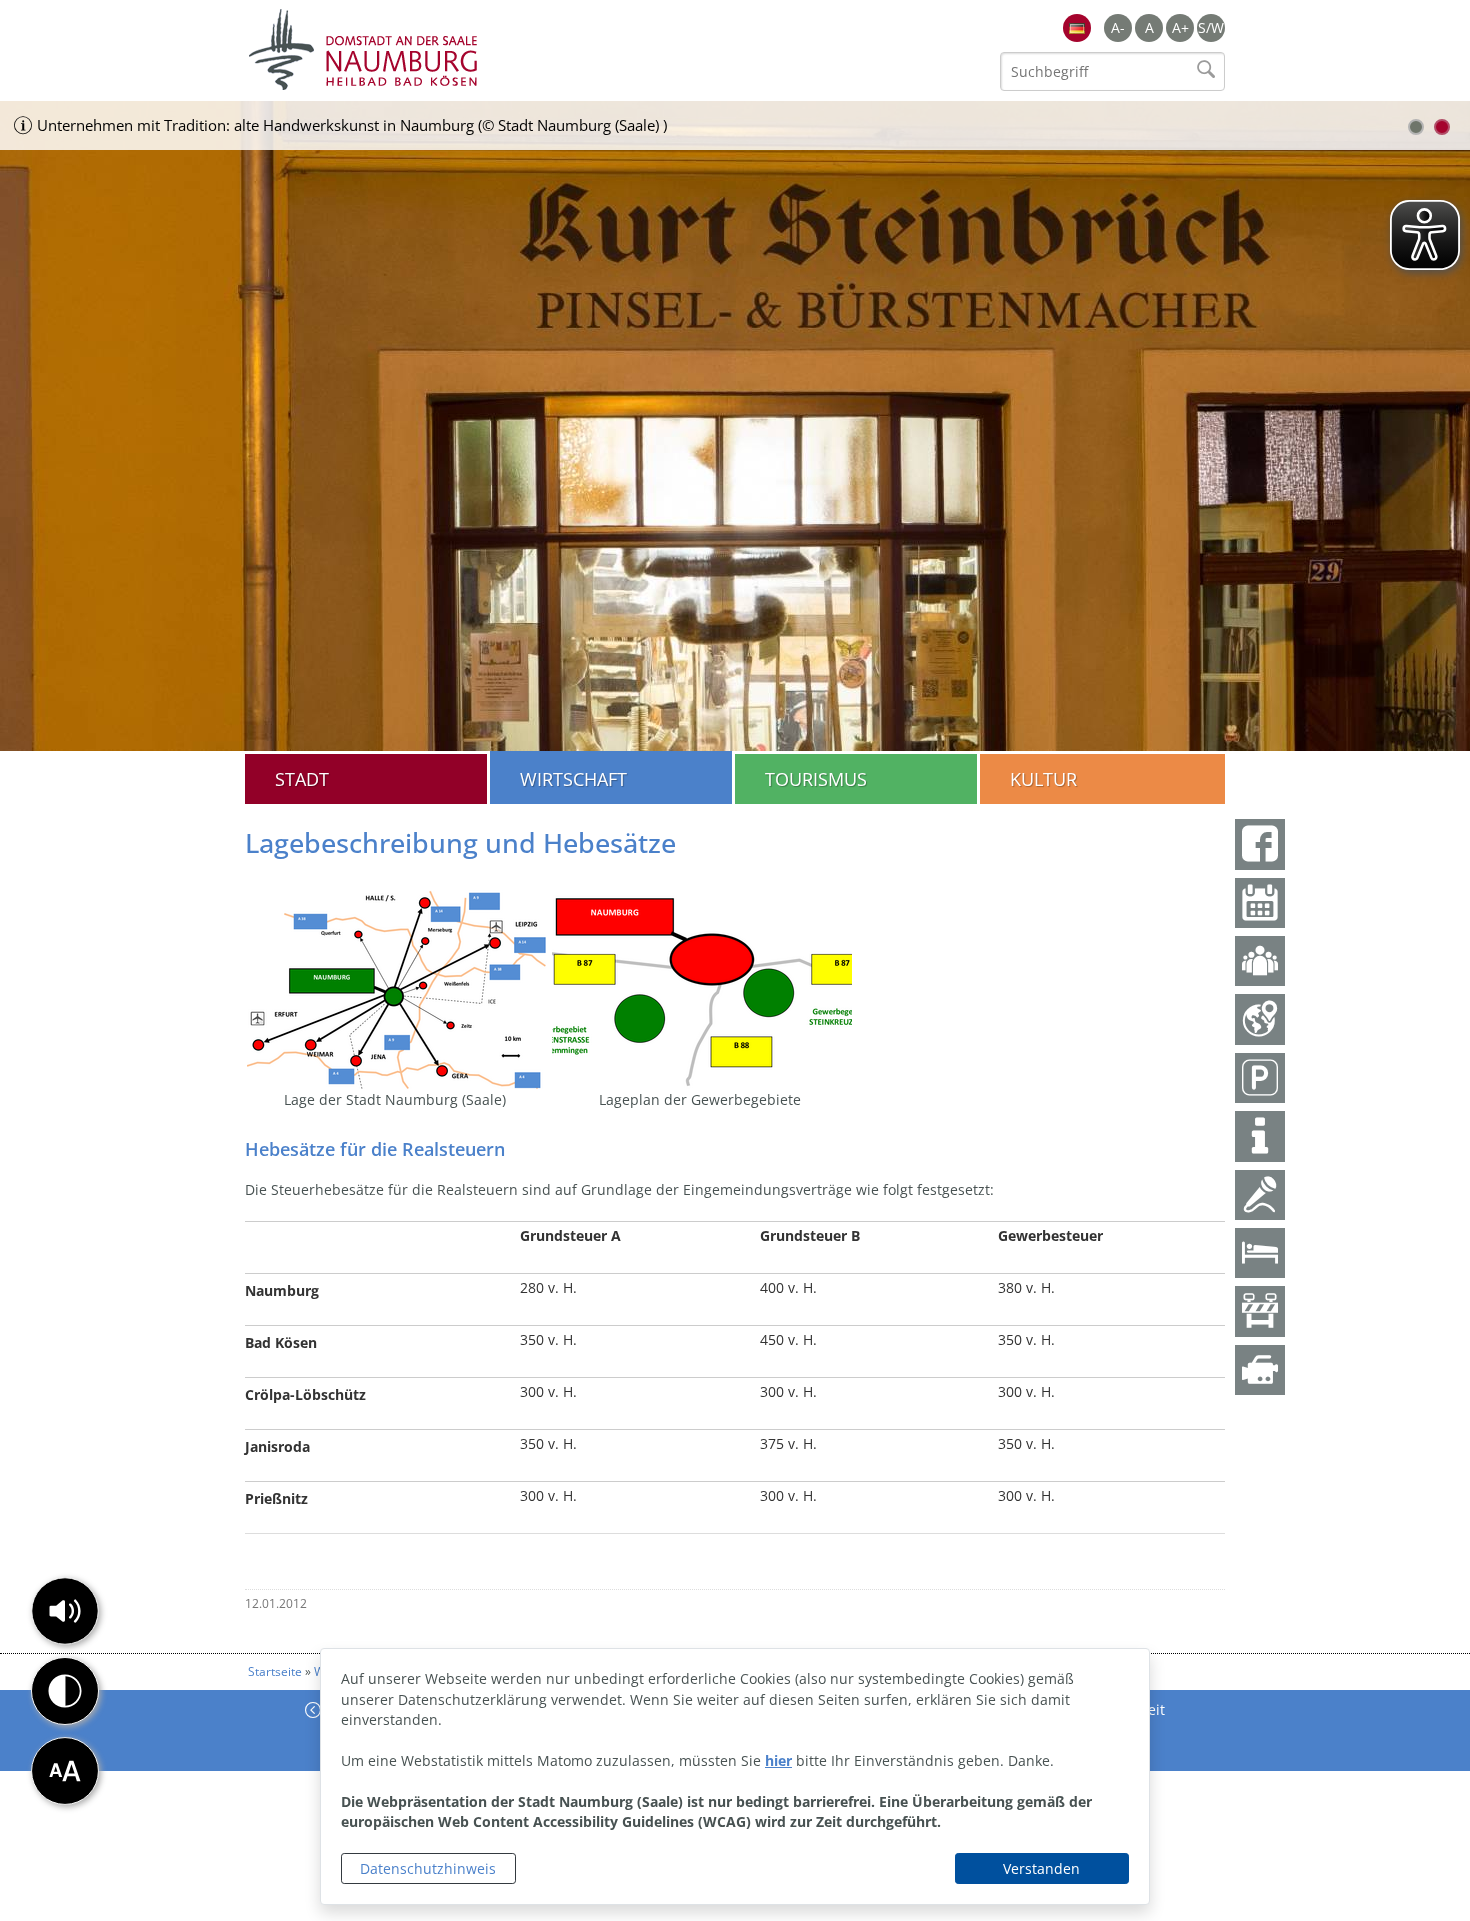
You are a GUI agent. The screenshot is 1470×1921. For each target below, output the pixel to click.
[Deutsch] (1077, 28)
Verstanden (1041, 1868)
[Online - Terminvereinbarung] (1260, 903)
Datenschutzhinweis (428, 1868)
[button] (65, 1611)
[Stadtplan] (1260, 1019)
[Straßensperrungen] (1260, 1311)
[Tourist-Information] (1260, 1136)
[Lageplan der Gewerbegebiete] (702, 987)
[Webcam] (1260, 1370)
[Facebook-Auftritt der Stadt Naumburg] (1260, 844)
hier (778, 1760)
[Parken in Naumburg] (1260, 1078)
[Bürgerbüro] (1260, 961)
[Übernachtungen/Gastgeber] (1260, 1253)
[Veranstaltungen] (1260, 1195)
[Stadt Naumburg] (490, 50)
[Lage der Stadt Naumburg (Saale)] (397, 987)
